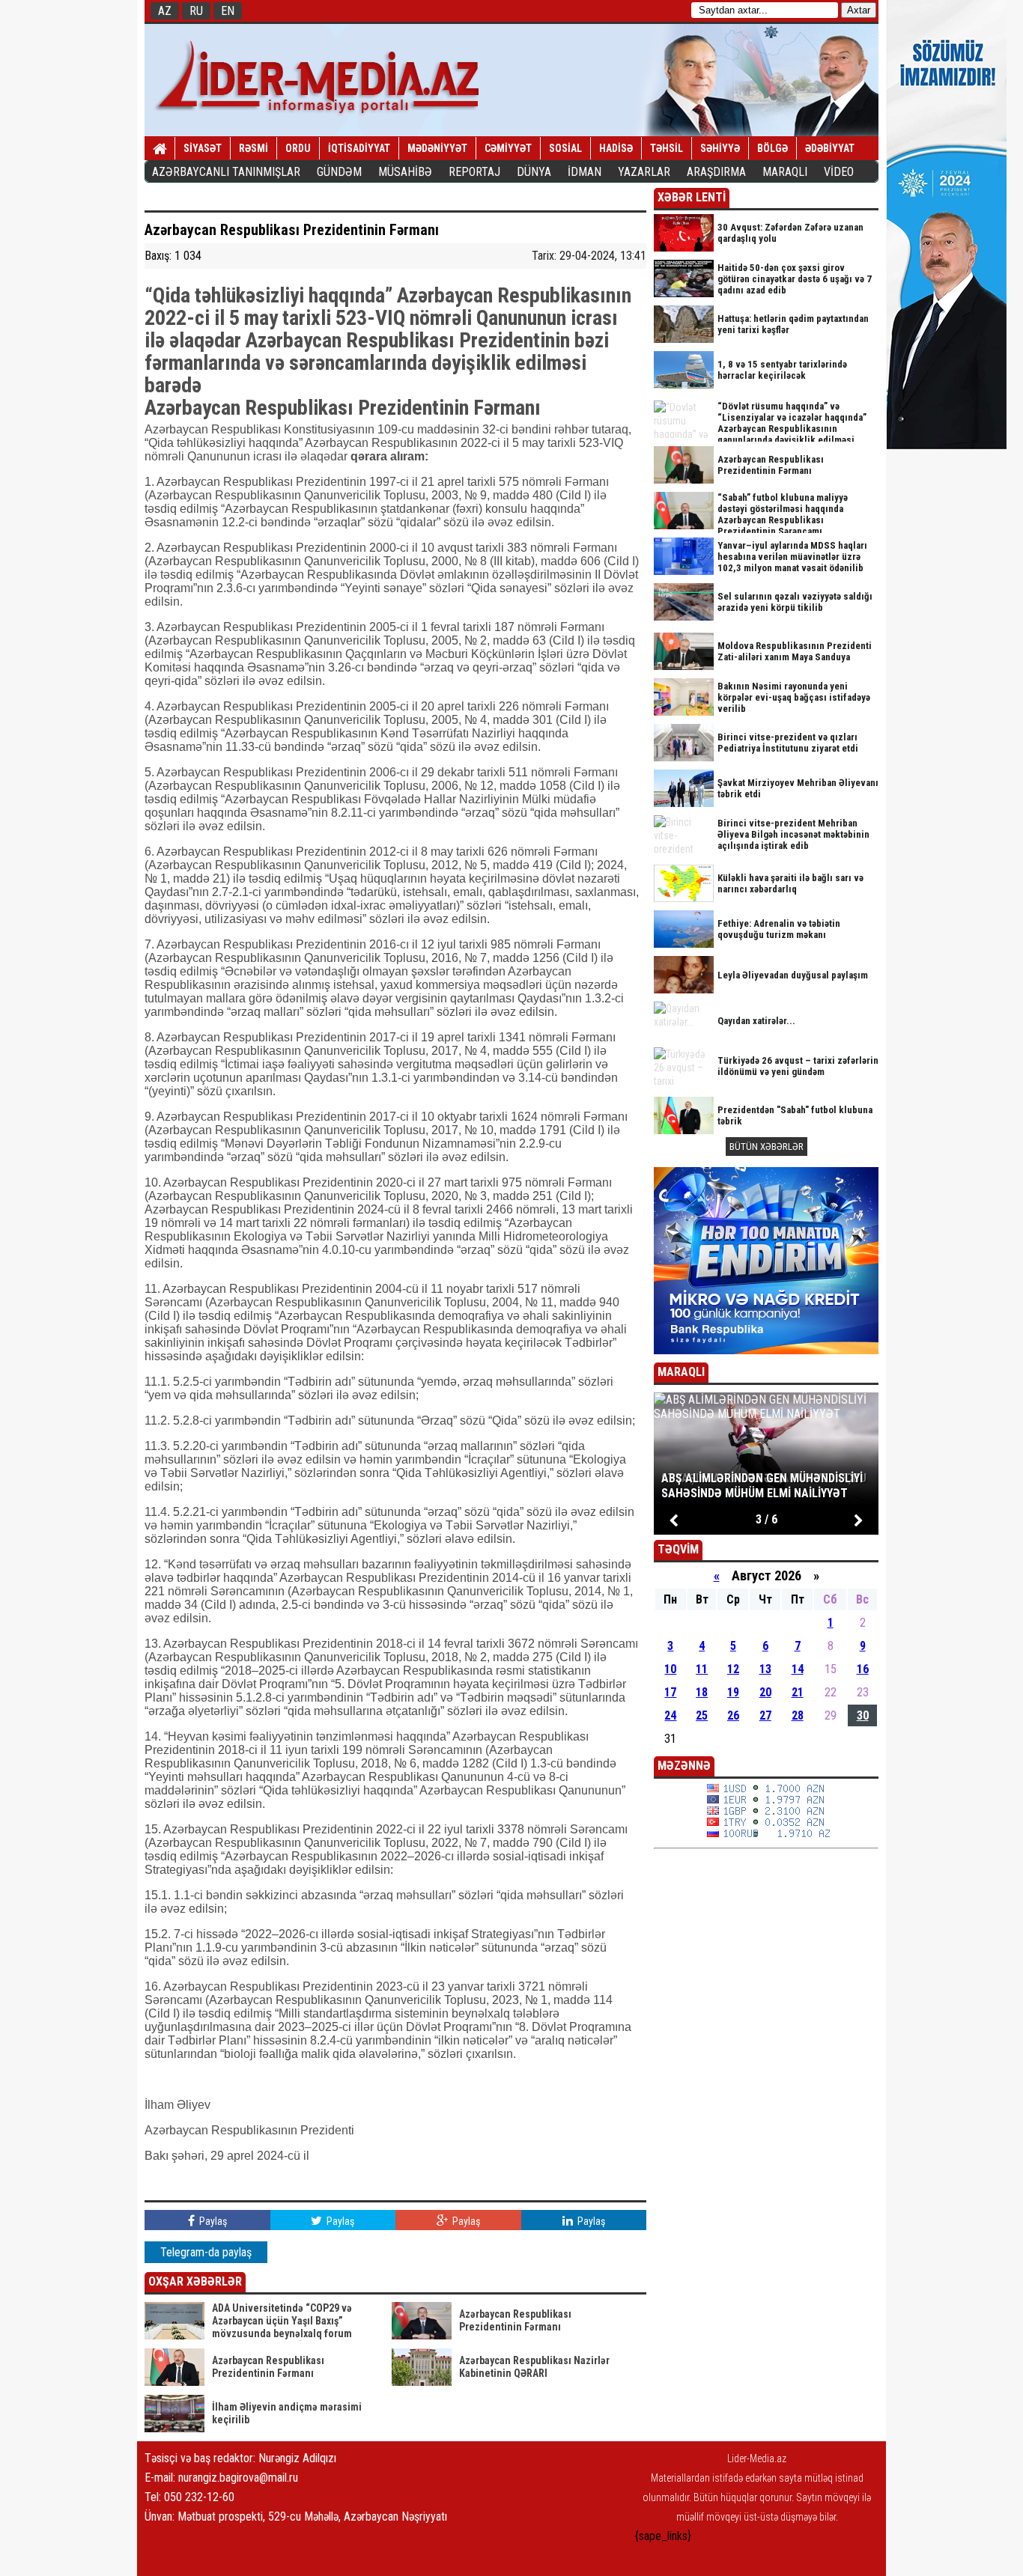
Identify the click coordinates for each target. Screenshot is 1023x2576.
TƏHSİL (667, 148)
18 (702, 1692)
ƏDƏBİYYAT (830, 148)
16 (863, 1669)
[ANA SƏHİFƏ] (160, 149)
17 (670, 1692)
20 (765, 1692)
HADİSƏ (616, 148)
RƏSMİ (254, 148)
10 (670, 1669)
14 (798, 1669)
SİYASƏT (203, 148)
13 (765, 1669)
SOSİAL (565, 148)
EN (228, 11)
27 (765, 1715)
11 (702, 1669)
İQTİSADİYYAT (359, 148)
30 (863, 1715)
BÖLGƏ (772, 148)
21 (798, 1692)
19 (733, 1692)
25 (702, 1715)
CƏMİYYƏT (508, 148)
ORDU (298, 148)
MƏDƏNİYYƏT (437, 148)
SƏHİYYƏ (720, 148)
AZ (165, 11)
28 (798, 1715)
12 (733, 1669)
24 (670, 1715)
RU (196, 11)
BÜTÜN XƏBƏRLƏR (767, 1147)
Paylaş (212, 2221)
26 (733, 1715)
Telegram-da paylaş (206, 2252)
